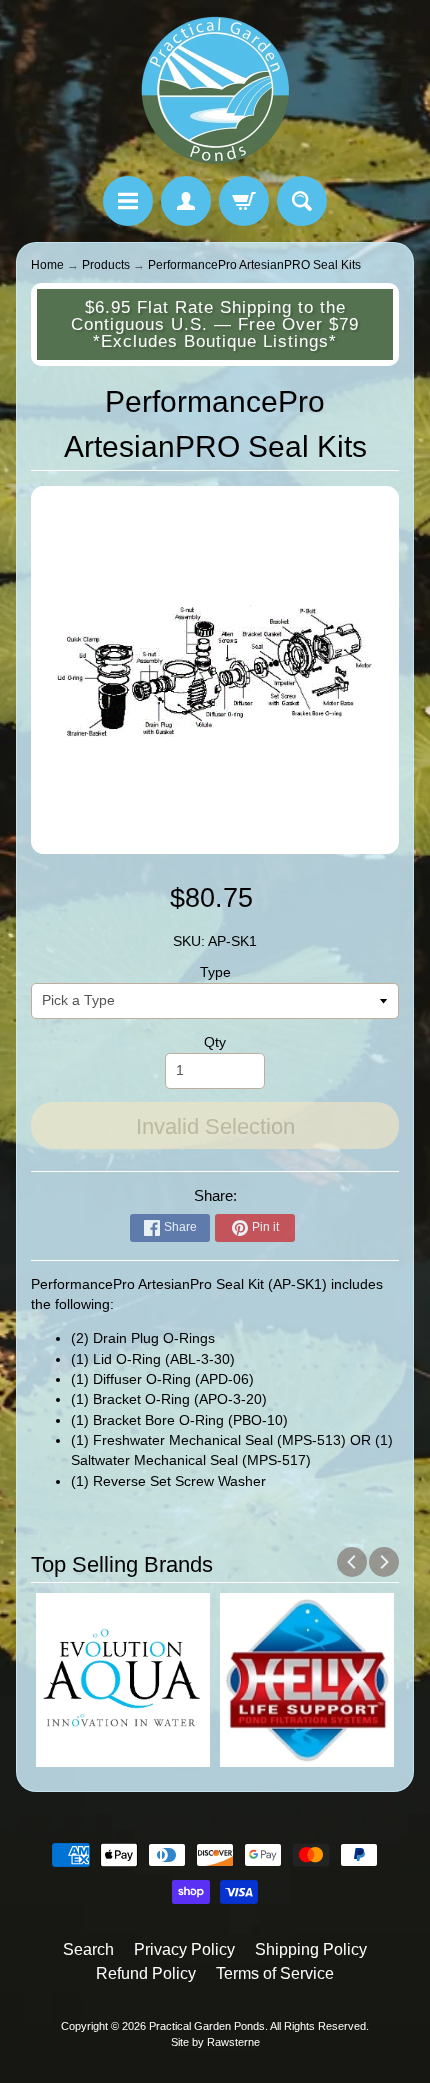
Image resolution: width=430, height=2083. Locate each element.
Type (215, 972)
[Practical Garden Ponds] (215, 91)
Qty (215, 1042)
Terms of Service (275, 1973)
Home (47, 265)
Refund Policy (146, 1973)
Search (88, 1949)
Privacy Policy (184, 1949)
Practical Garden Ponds (207, 2026)
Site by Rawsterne (215, 2042)
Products (106, 265)
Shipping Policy (311, 1949)
